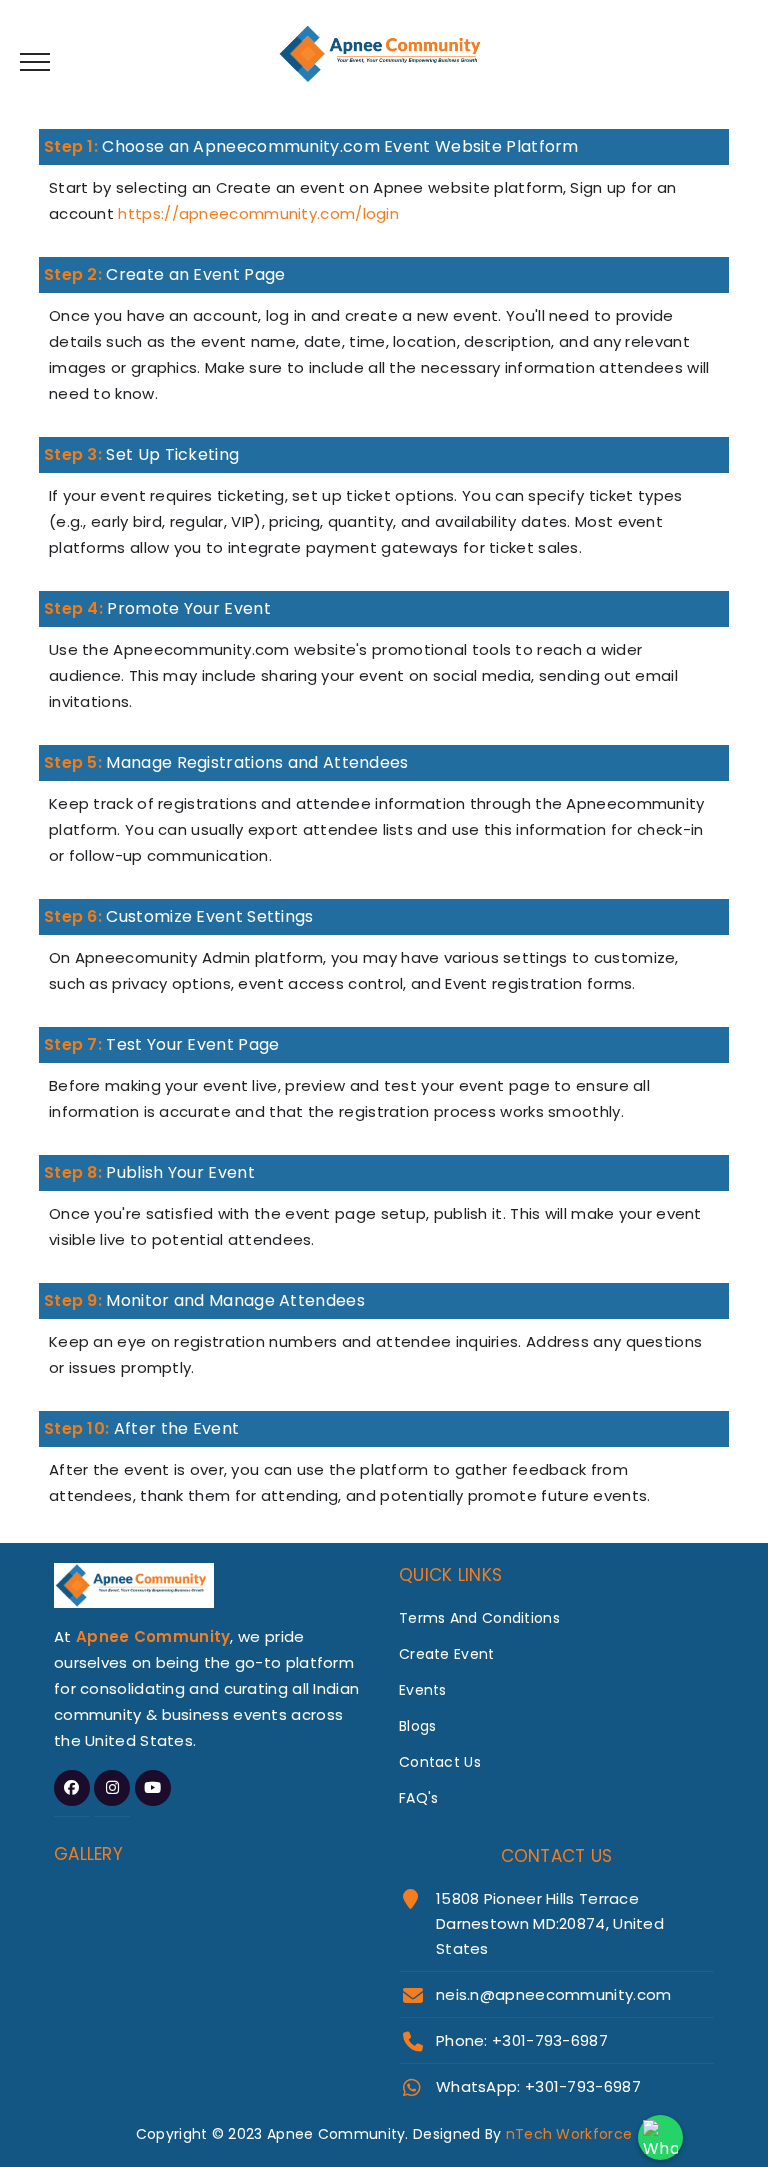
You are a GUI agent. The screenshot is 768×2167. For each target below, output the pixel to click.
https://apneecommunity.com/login (258, 213)
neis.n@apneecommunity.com (554, 1994)
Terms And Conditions (479, 1618)
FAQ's (419, 1798)
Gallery (88, 1854)
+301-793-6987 (583, 2086)
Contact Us (440, 1762)
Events (423, 1690)
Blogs (418, 1726)
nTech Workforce (569, 2134)
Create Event (447, 1654)
